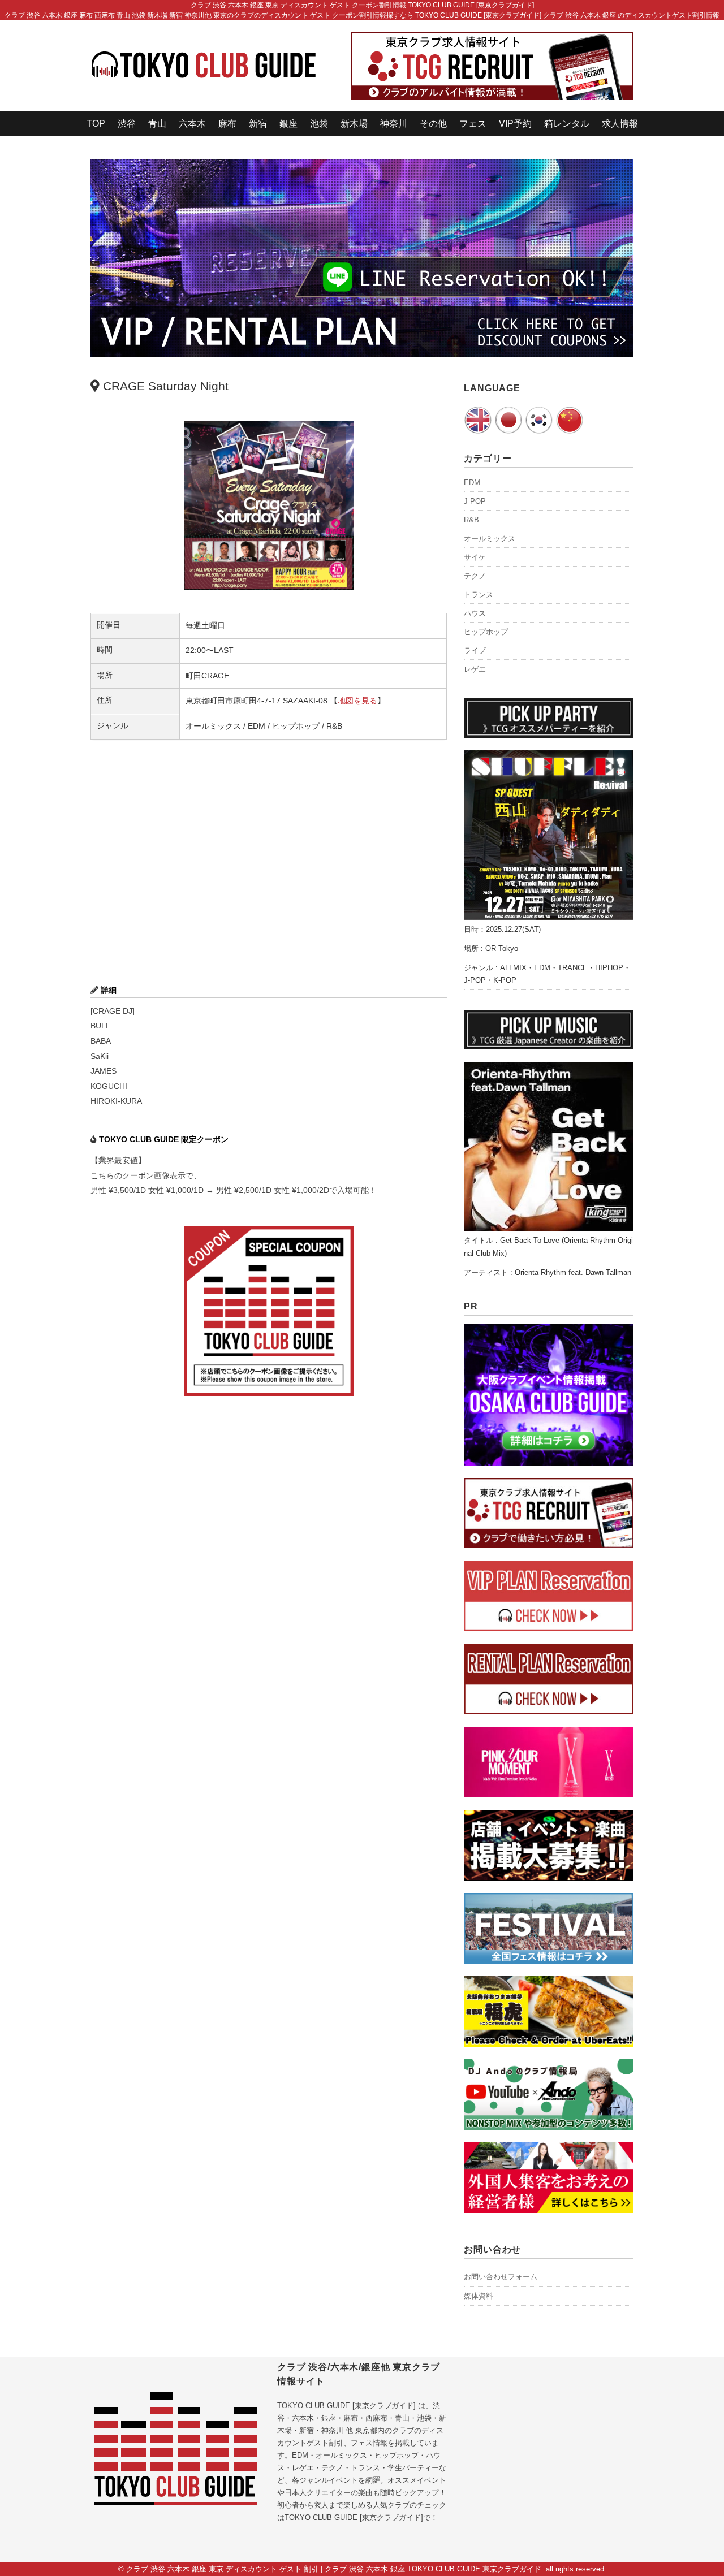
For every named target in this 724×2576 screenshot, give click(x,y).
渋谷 (127, 124)
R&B (471, 520)
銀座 (288, 124)
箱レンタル (567, 124)
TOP (96, 124)
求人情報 (620, 124)
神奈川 (394, 124)
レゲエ (475, 669)
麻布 (227, 124)
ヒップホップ (486, 632)
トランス (479, 595)
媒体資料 (479, 2296)
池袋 (319, 124)
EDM (472, 483)
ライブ (475, 651)
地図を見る (357, 701)
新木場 (354, 124)
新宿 (258, 124)
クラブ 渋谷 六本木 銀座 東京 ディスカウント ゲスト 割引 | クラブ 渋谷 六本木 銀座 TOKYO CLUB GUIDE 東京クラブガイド (334, 2569)
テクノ (475, 576)
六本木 (192, 124)
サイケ (475, 557)
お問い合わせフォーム (501, 2277)
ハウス (475, 613)
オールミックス (490, 539)
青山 (157, 124)
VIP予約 (515, 124)
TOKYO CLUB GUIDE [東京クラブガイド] (346, 2406)
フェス (473, 124)
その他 (433, 124)
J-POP (475, 501)
